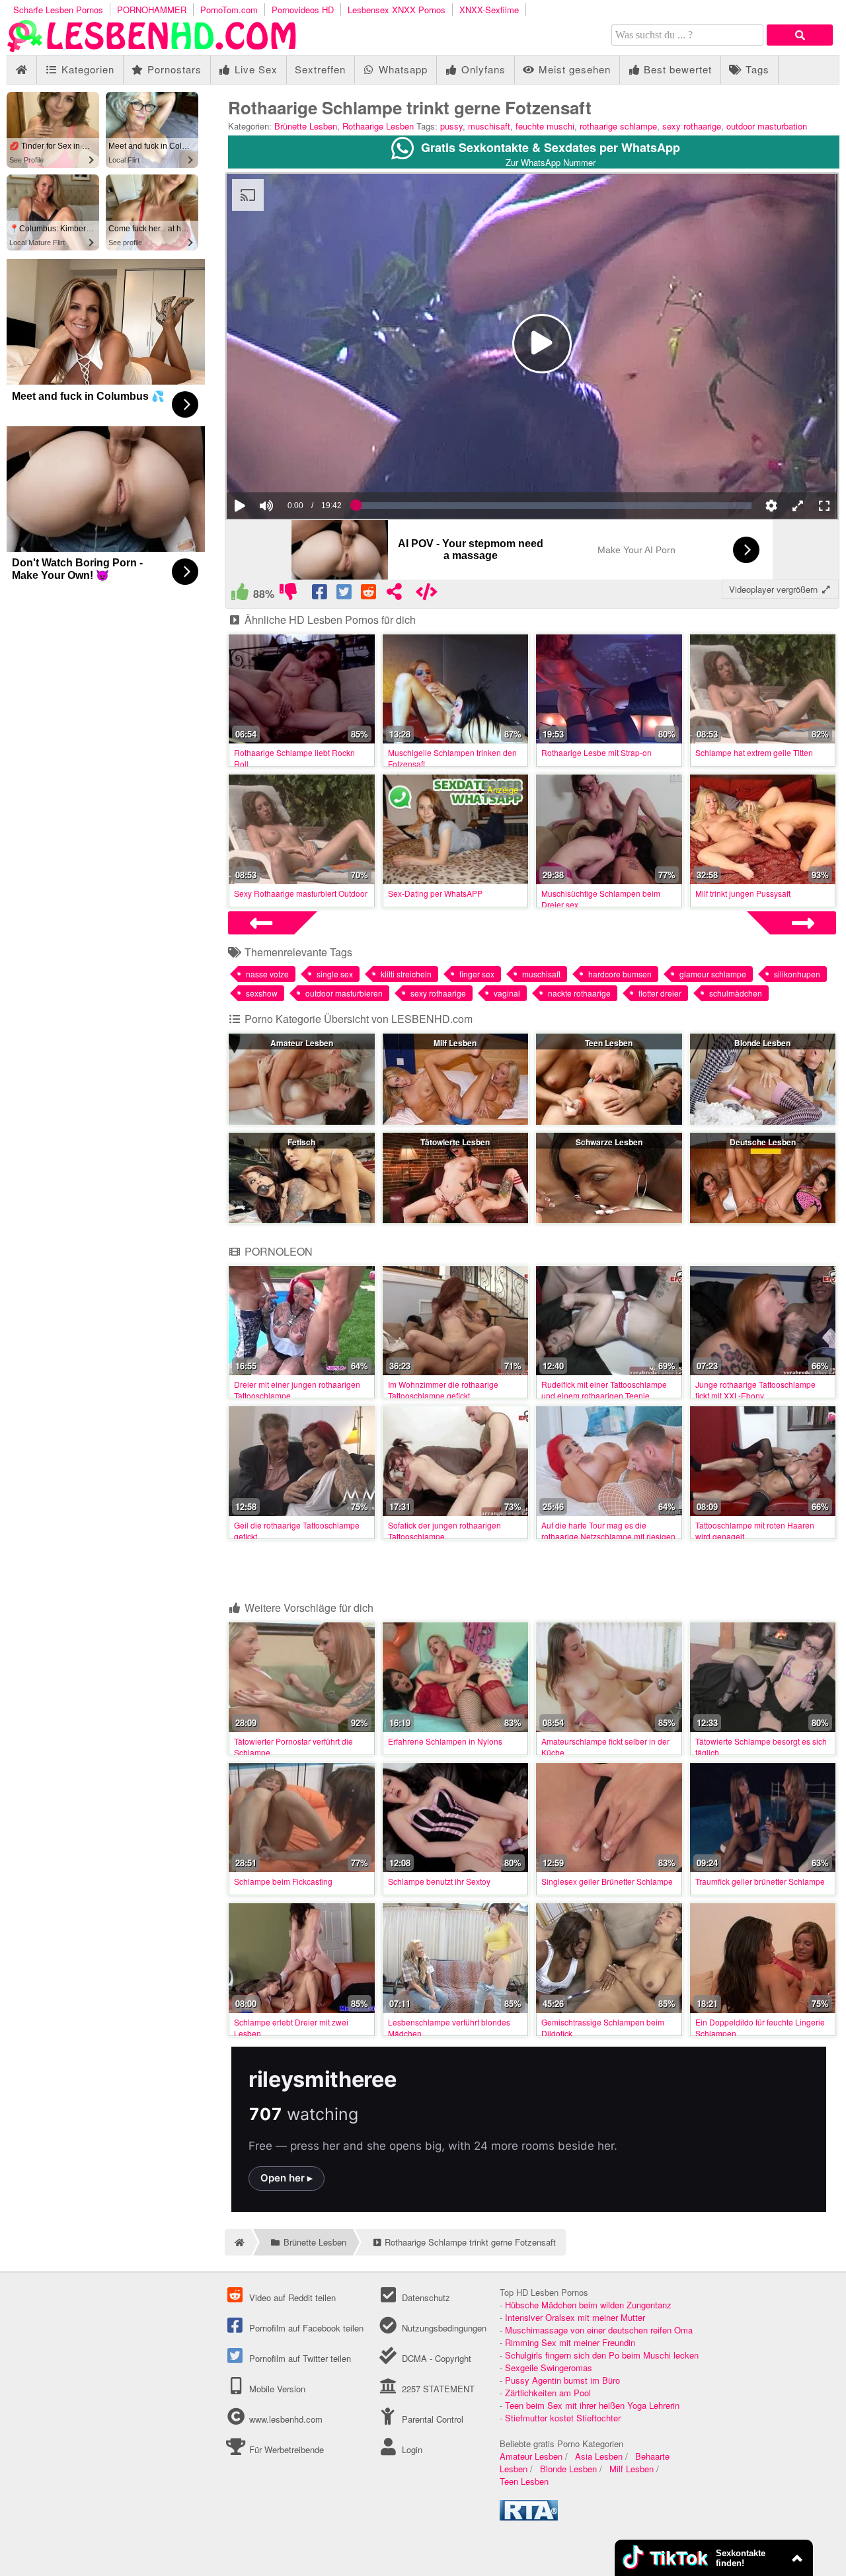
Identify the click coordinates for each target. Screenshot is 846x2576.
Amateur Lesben (302, 1043)
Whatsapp (402, 69)
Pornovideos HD (303, 10)
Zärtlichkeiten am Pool (548, 2393)
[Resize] (798, 506)
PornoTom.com (229, 10)
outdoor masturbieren (344, 993)
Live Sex (254, 69)
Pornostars (173, 69)
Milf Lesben (455, 1043)
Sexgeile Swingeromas (549, 2368)
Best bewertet (676, 69)
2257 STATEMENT (437, 2389)
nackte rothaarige (579, 993)
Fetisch (301, 1142)
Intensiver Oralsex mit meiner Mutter (575, 2317)
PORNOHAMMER (152, 10)
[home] (238, 2242)
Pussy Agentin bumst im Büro (562, 2380)
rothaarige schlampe (618, 126)
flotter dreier (660, 993)
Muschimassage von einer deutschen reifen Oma (599, 2330)
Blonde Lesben (762, 1043)
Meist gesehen (573, 69)
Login (410, 2449)
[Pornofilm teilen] (394, 594)
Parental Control (431, 2419)
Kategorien (86, 69)
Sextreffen (320, 69)
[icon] (21, 70)
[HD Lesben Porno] (152, 49)
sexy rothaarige (692, 126)
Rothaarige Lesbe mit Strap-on (596, 752)
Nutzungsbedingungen (442, 2328)
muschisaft (489, 126)
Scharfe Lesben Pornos (58, 10)
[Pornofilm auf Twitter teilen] (345, 594)
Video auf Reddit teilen (291, 2297)
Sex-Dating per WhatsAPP (435, 893)
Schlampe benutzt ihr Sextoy (439, 1881)
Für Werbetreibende (285, 2449)
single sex (335, 974)
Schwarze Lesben (609, 1142)
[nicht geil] (288, 594)
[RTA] (529, 2517)
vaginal (507, 993)
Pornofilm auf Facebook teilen (305, 2328)
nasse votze (267, 974)
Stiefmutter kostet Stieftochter (563, 2418)
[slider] (289, 465)
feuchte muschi (545, 126)
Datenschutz (424, 2297)
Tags (756, 69)
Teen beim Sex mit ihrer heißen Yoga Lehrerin (592, 2405)
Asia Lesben (599, 2456)
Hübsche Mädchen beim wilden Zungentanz (588, 2305)
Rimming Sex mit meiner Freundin (570, 2342)
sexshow (262, 993)
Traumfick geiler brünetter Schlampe (760, 1881)
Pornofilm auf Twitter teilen (299, 2358)
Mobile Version (276, 2389)
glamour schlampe (713, 974)
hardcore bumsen (620, 974)
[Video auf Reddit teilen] (370, 594)
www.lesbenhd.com (286, 2419)
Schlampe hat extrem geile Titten (754, 752)
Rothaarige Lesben (378, 126)
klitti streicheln (406, 974)
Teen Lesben (609, 1043)
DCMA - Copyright (435, 2358)
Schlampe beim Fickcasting (283, 1881)
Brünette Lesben (306, 126)
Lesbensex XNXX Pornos (397, 10)
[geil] (240, 594)
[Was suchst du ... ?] (800, 35)
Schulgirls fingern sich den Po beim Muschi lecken (602, 2355)
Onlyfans (482, 69)
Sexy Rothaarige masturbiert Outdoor (301, 893)
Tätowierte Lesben (455, 1142)
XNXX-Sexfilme (489, 10)
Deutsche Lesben (763, 1142)
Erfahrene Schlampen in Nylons (445, 1741)
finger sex (477, 974)
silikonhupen (797, 974)
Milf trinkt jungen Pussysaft (743, 893)
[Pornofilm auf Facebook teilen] (320, 594)
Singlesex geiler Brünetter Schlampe (607, 1881)
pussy (451, 126)
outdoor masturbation (767, 126)
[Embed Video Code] (427, 594)
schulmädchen (736, 993)
